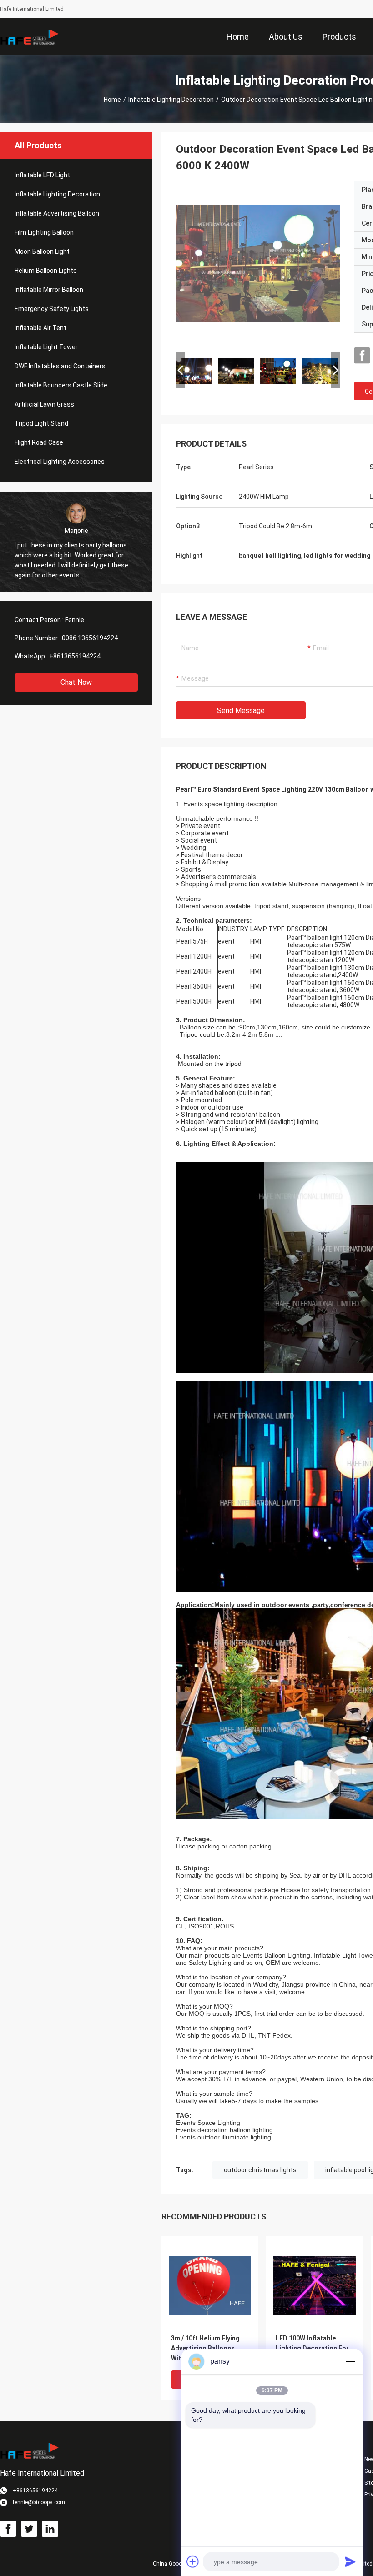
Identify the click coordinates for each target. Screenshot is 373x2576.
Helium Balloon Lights (46, 271)
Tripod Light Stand (41, 423)
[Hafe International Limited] (30, 36)
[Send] (350, 2561)
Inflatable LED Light (42, 175)
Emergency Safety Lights (52, 309)
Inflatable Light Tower (46, 347)
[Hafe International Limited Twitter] (29, 2529)
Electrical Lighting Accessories (60, 462)
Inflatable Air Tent (40, 328)
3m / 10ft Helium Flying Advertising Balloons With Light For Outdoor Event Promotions (206, 2349)
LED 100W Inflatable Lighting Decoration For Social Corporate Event (312, 2348)
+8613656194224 (75, 656)
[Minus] (350, 2361)
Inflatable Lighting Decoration (171, 100)
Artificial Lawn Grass (44, 404)
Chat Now (76, 682)
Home (112, 100)
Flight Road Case (39, 442)
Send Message (241, 711)
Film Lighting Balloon (44, 232)
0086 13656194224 (90, 638)
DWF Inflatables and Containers (60, 366)
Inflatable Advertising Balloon (57, 213)
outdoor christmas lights (260, 2170)
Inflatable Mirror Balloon (49, 290)
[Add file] (193, 2561)
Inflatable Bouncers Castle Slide (61, 385)
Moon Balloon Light (42, 251)
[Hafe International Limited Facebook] (362, 356)
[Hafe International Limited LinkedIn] (50, 2529)
